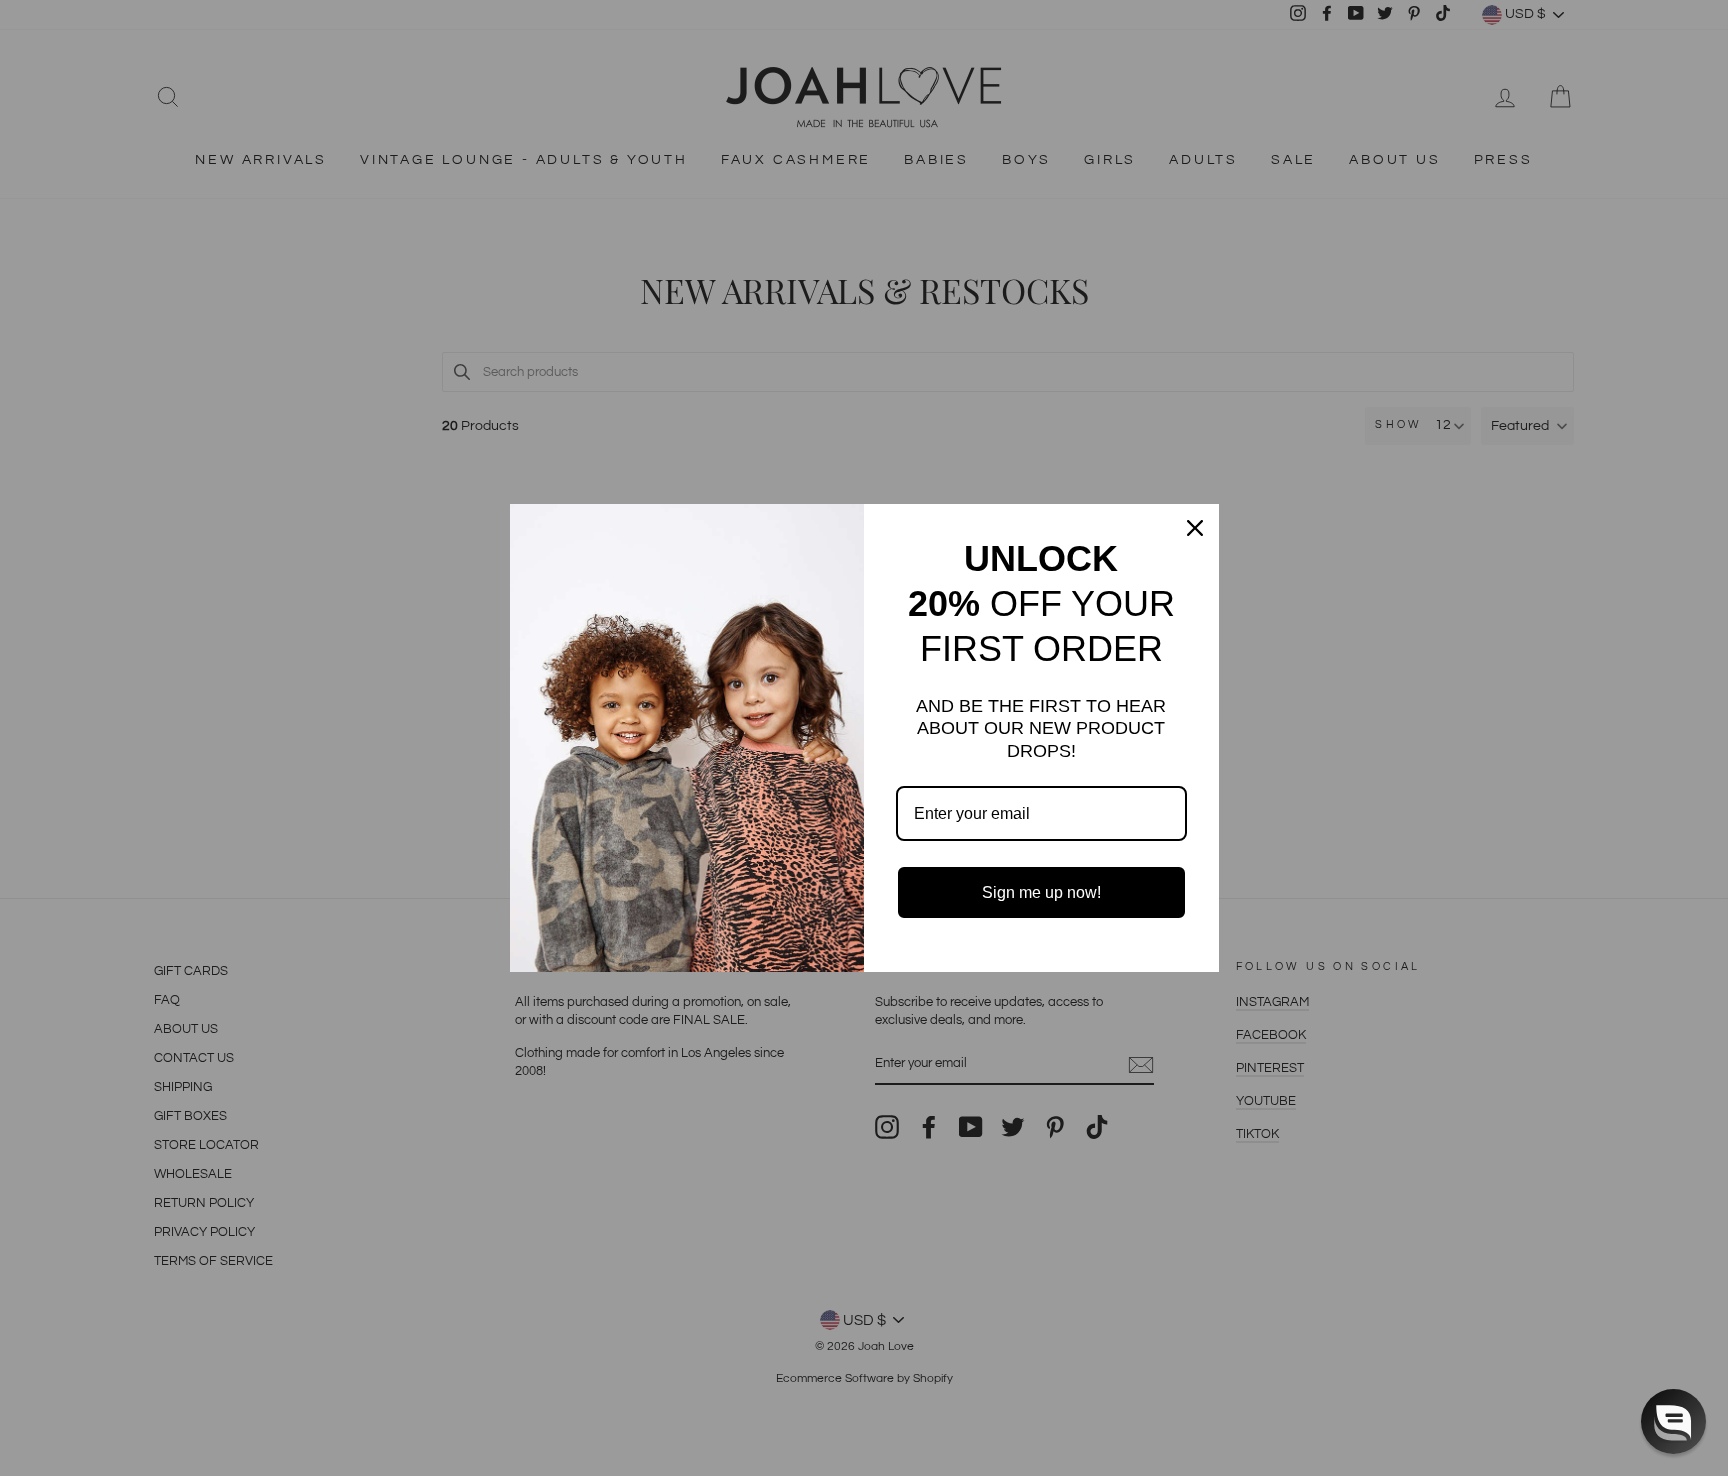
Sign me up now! (1041, 892)
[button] (1673, 1421)
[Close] (1195, 528)
